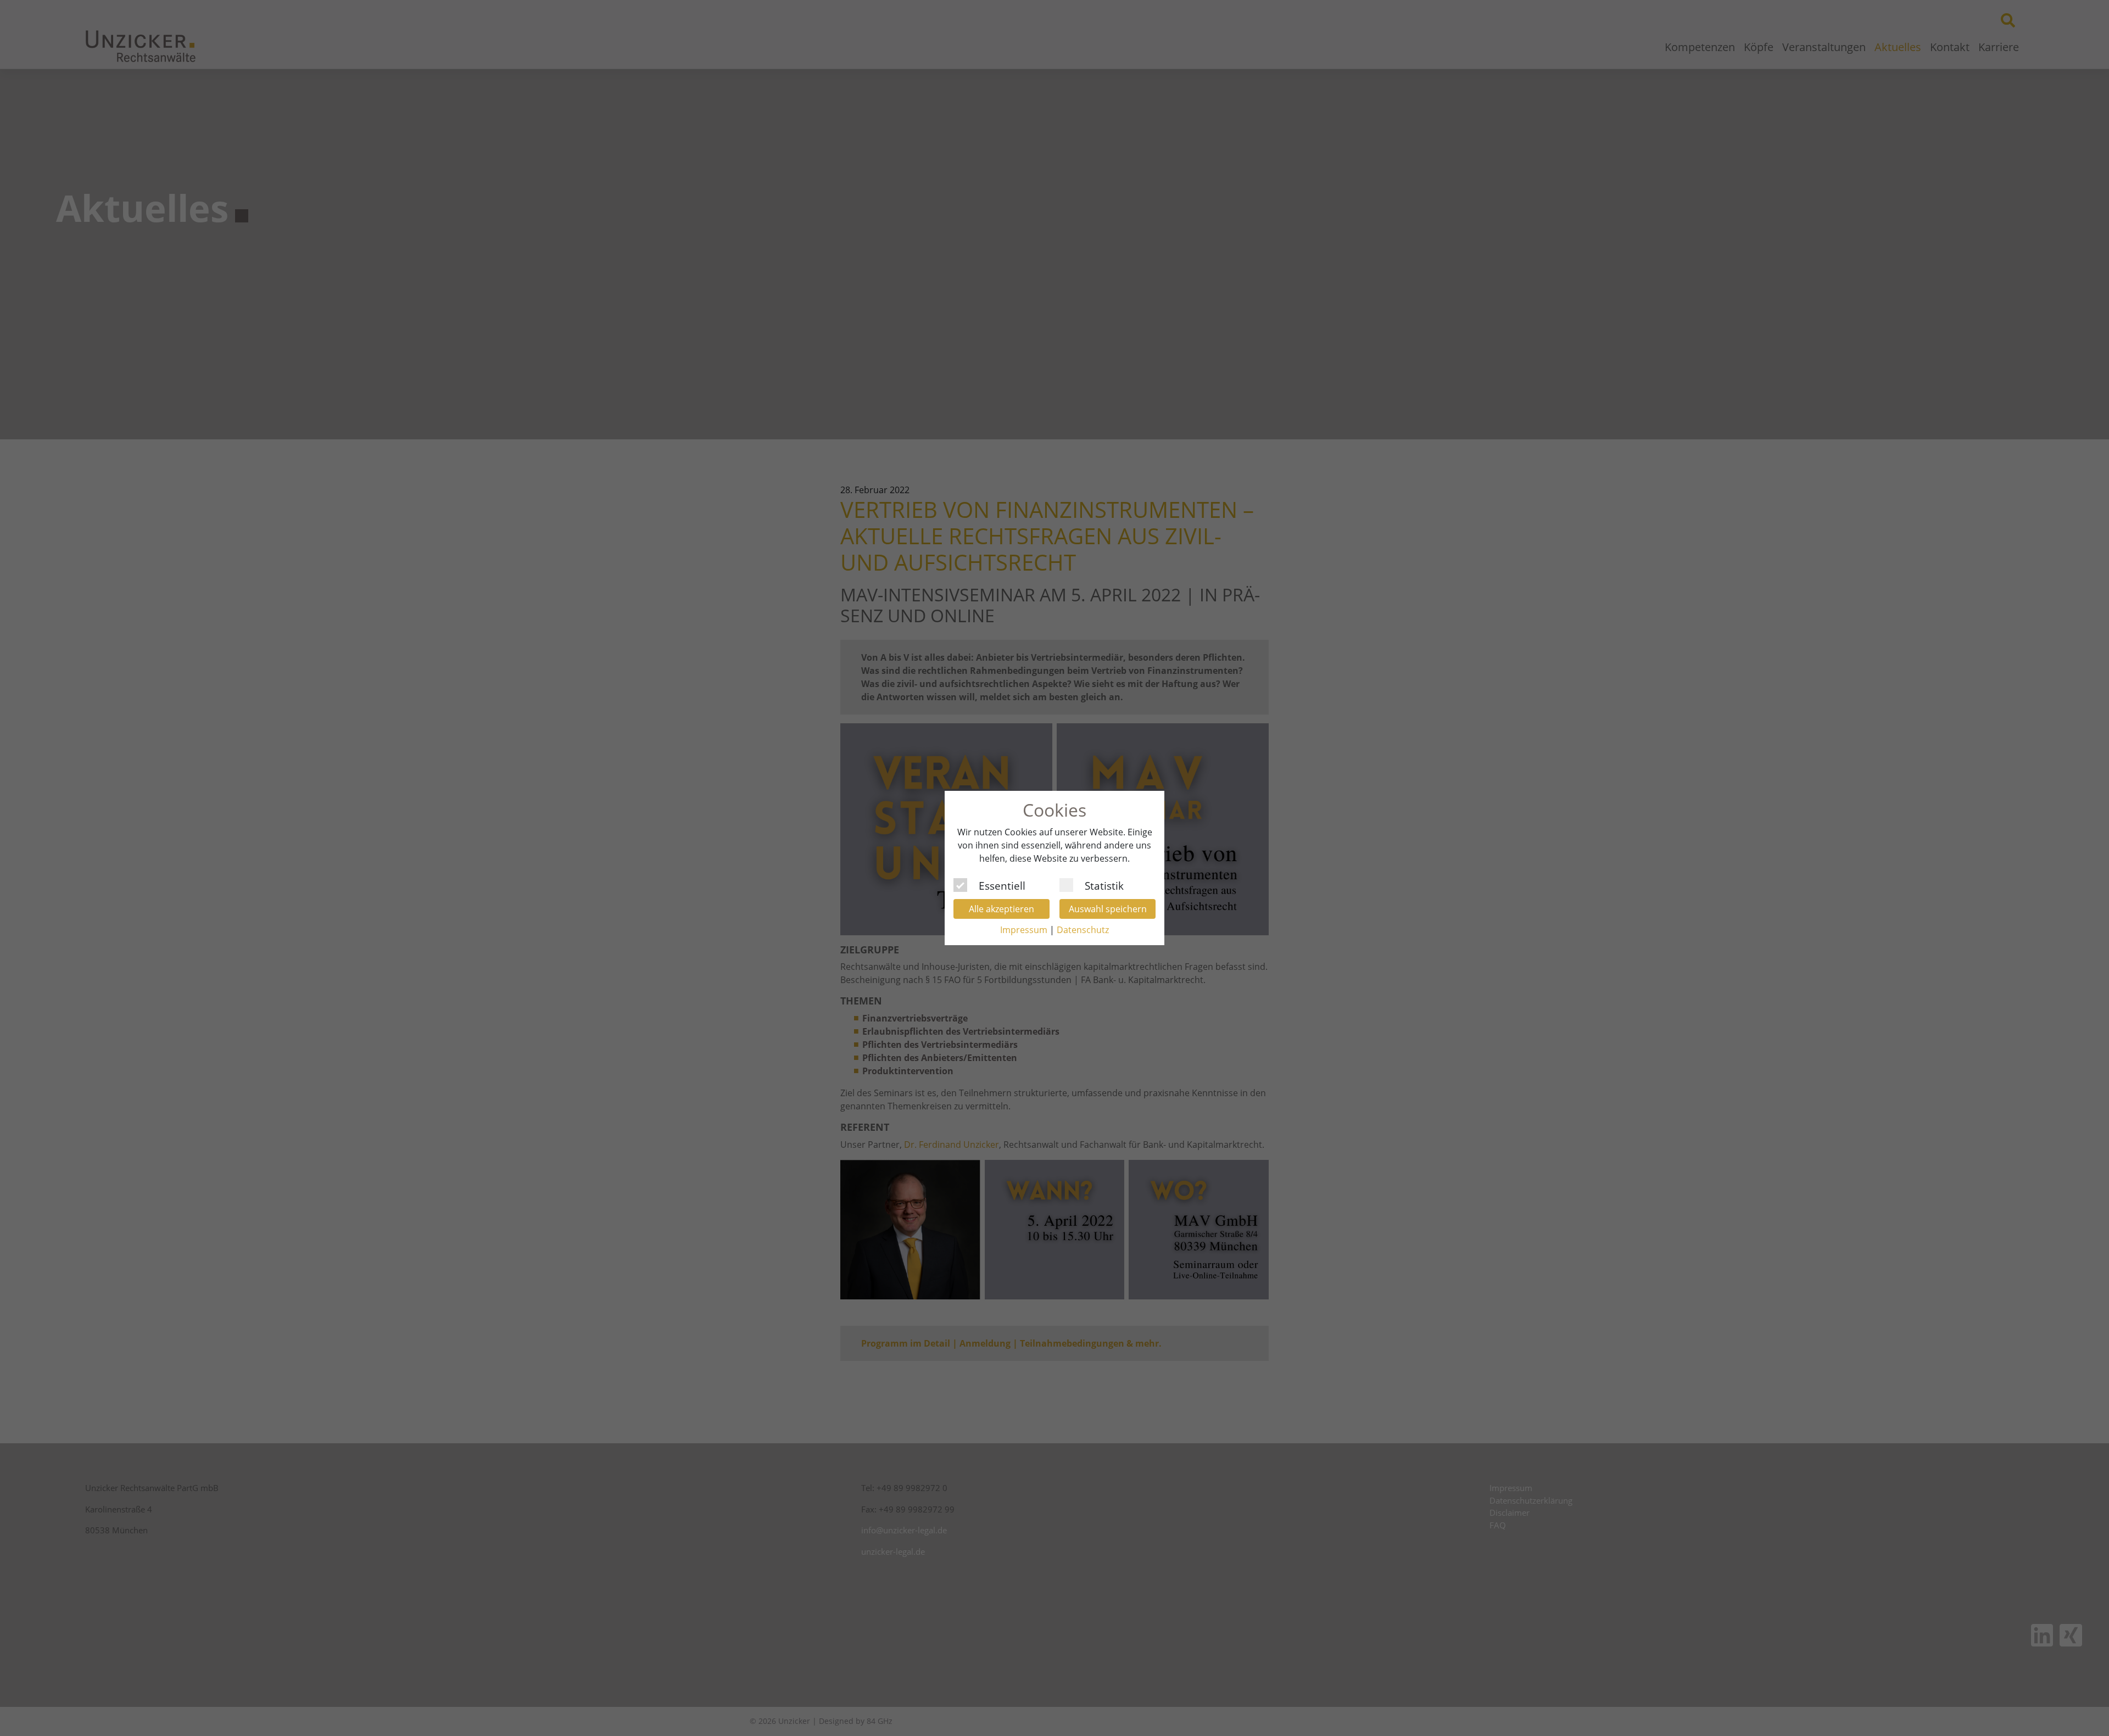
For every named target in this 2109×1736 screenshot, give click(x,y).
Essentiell (1002, 884)
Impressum (1024, 930)
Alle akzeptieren (1002, 909)
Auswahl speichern (1108, 909)
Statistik (1104, 884)
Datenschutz (1083, 930)
